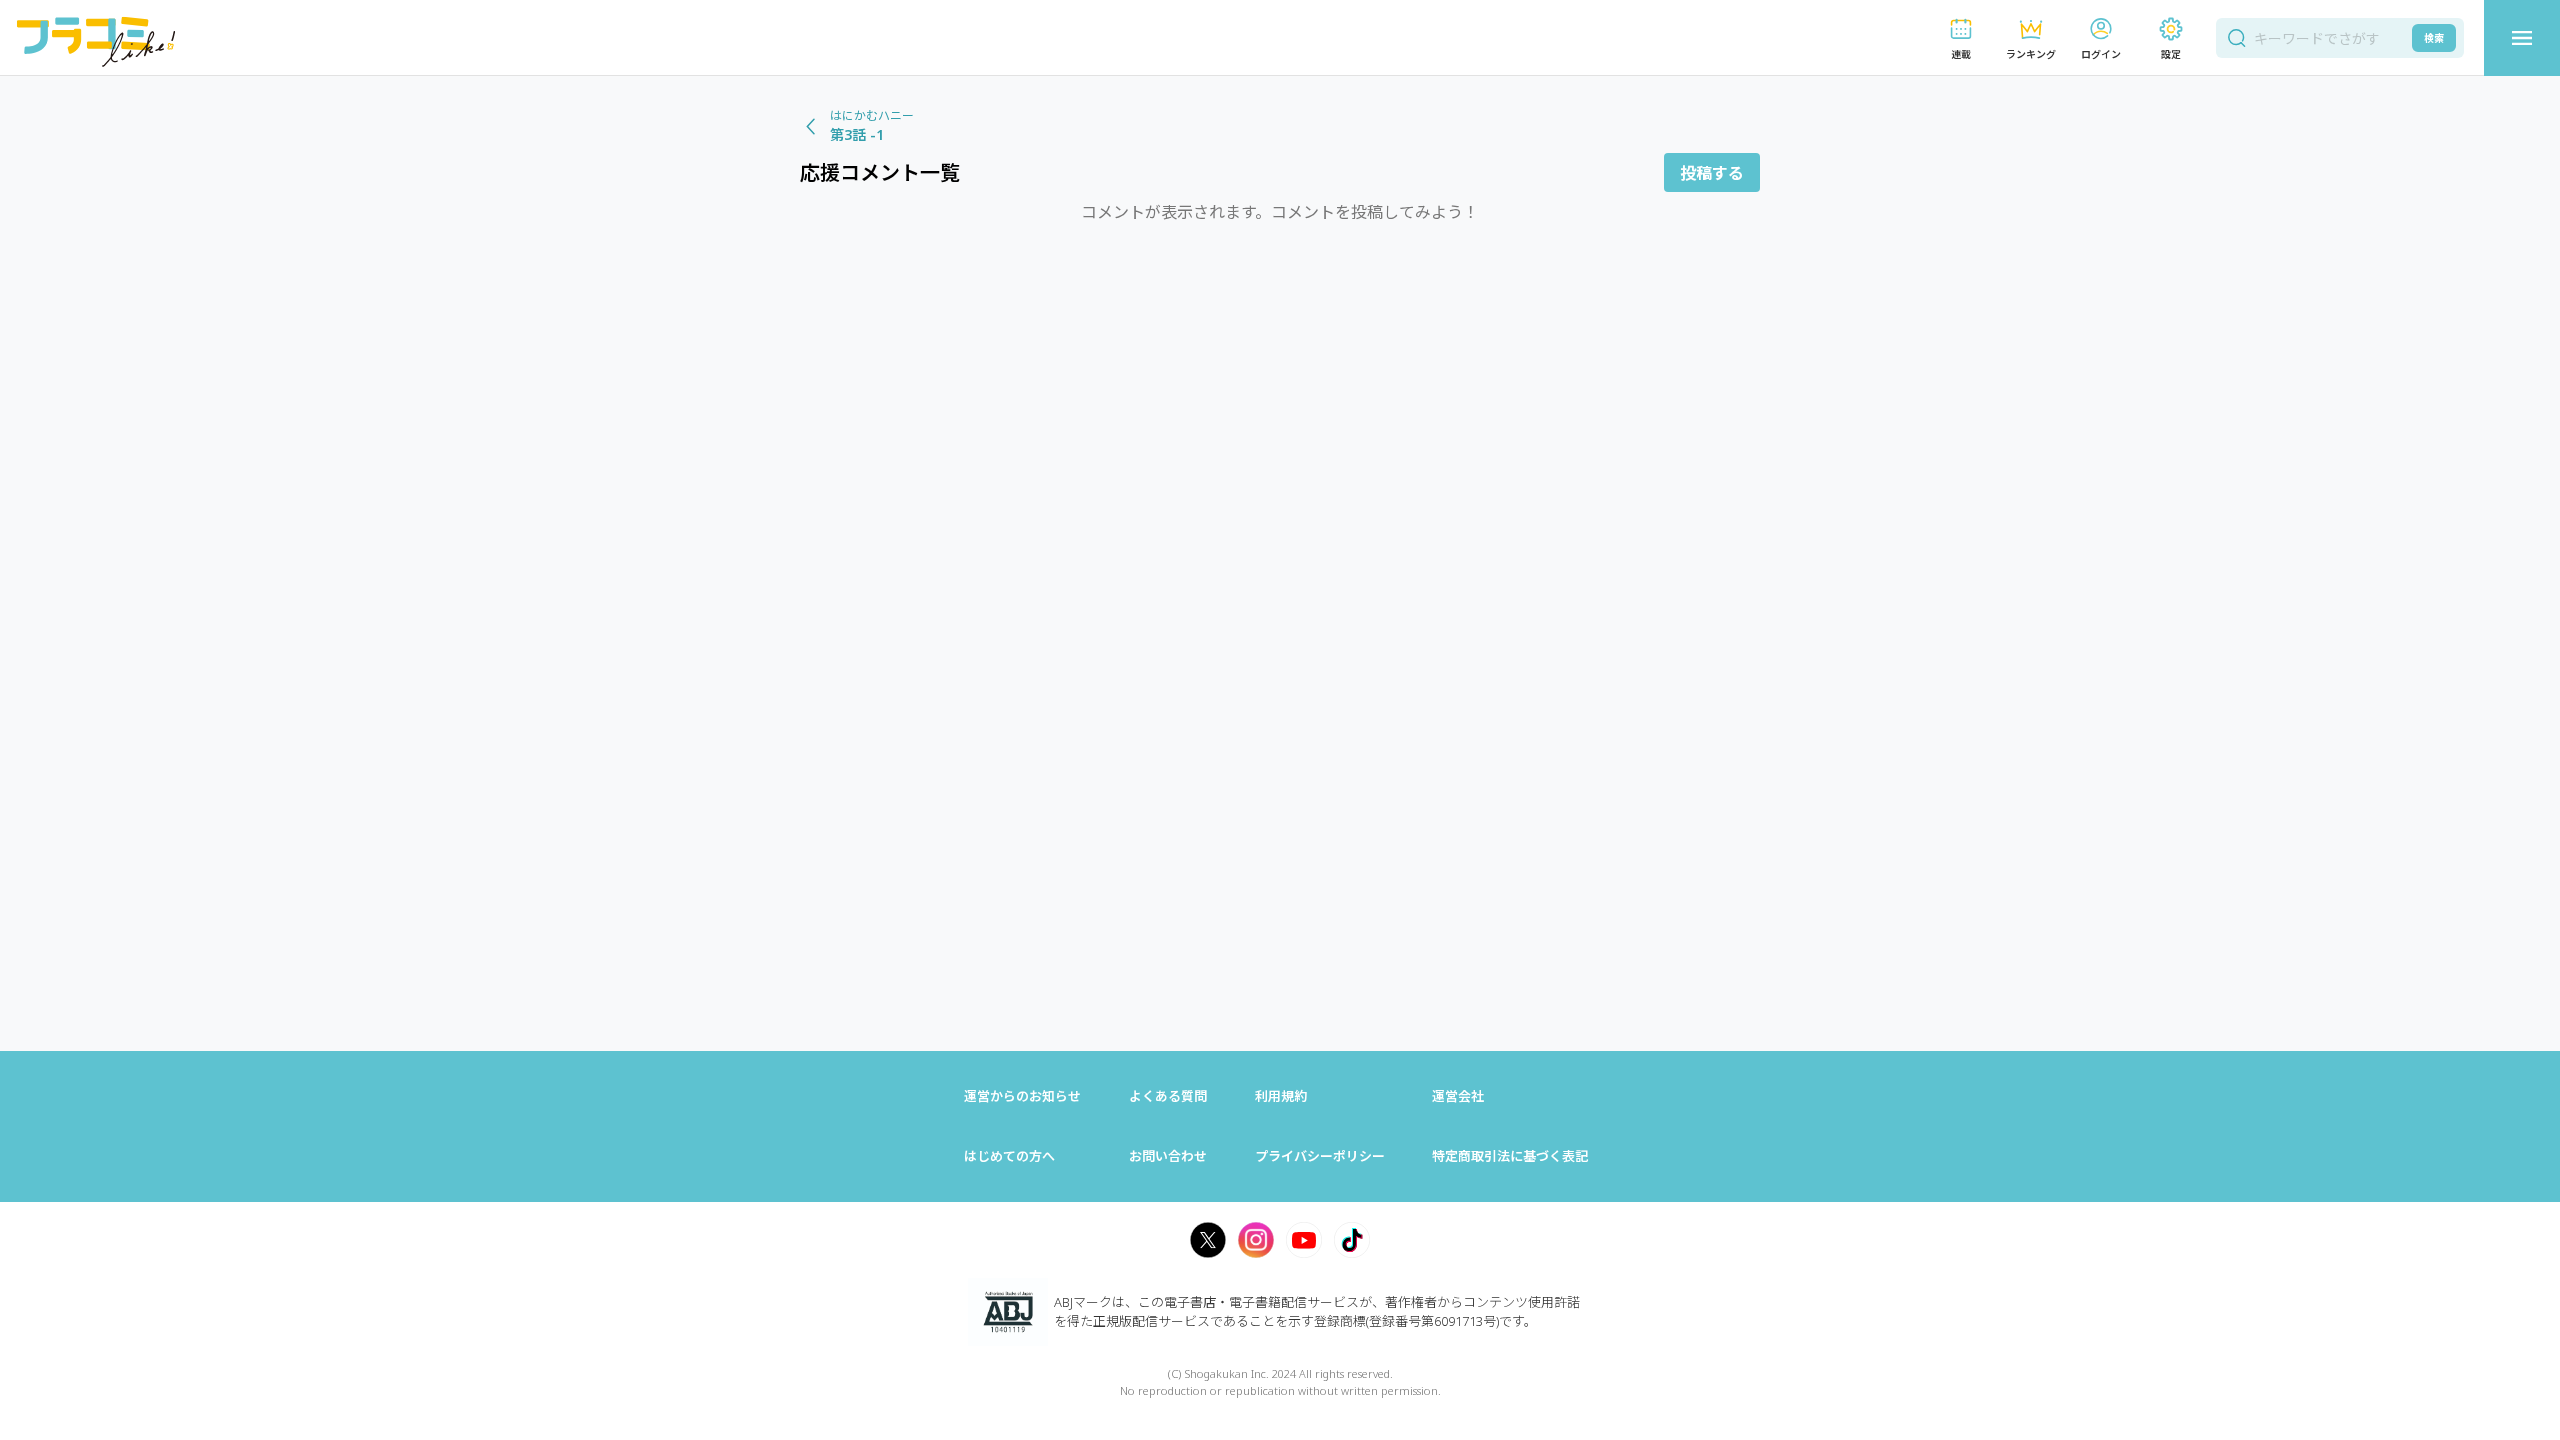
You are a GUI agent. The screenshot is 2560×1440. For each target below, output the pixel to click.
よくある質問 (1168, 1096)
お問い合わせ (1168, 1156)
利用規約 (1281, 1096)
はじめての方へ (1009, 1156)
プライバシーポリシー (1320, 1156)
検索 (2434, 38)
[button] (1961, 38)
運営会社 (1458, 1096)
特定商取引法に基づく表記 (1510, 1156)
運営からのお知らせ (1022, 1096)
